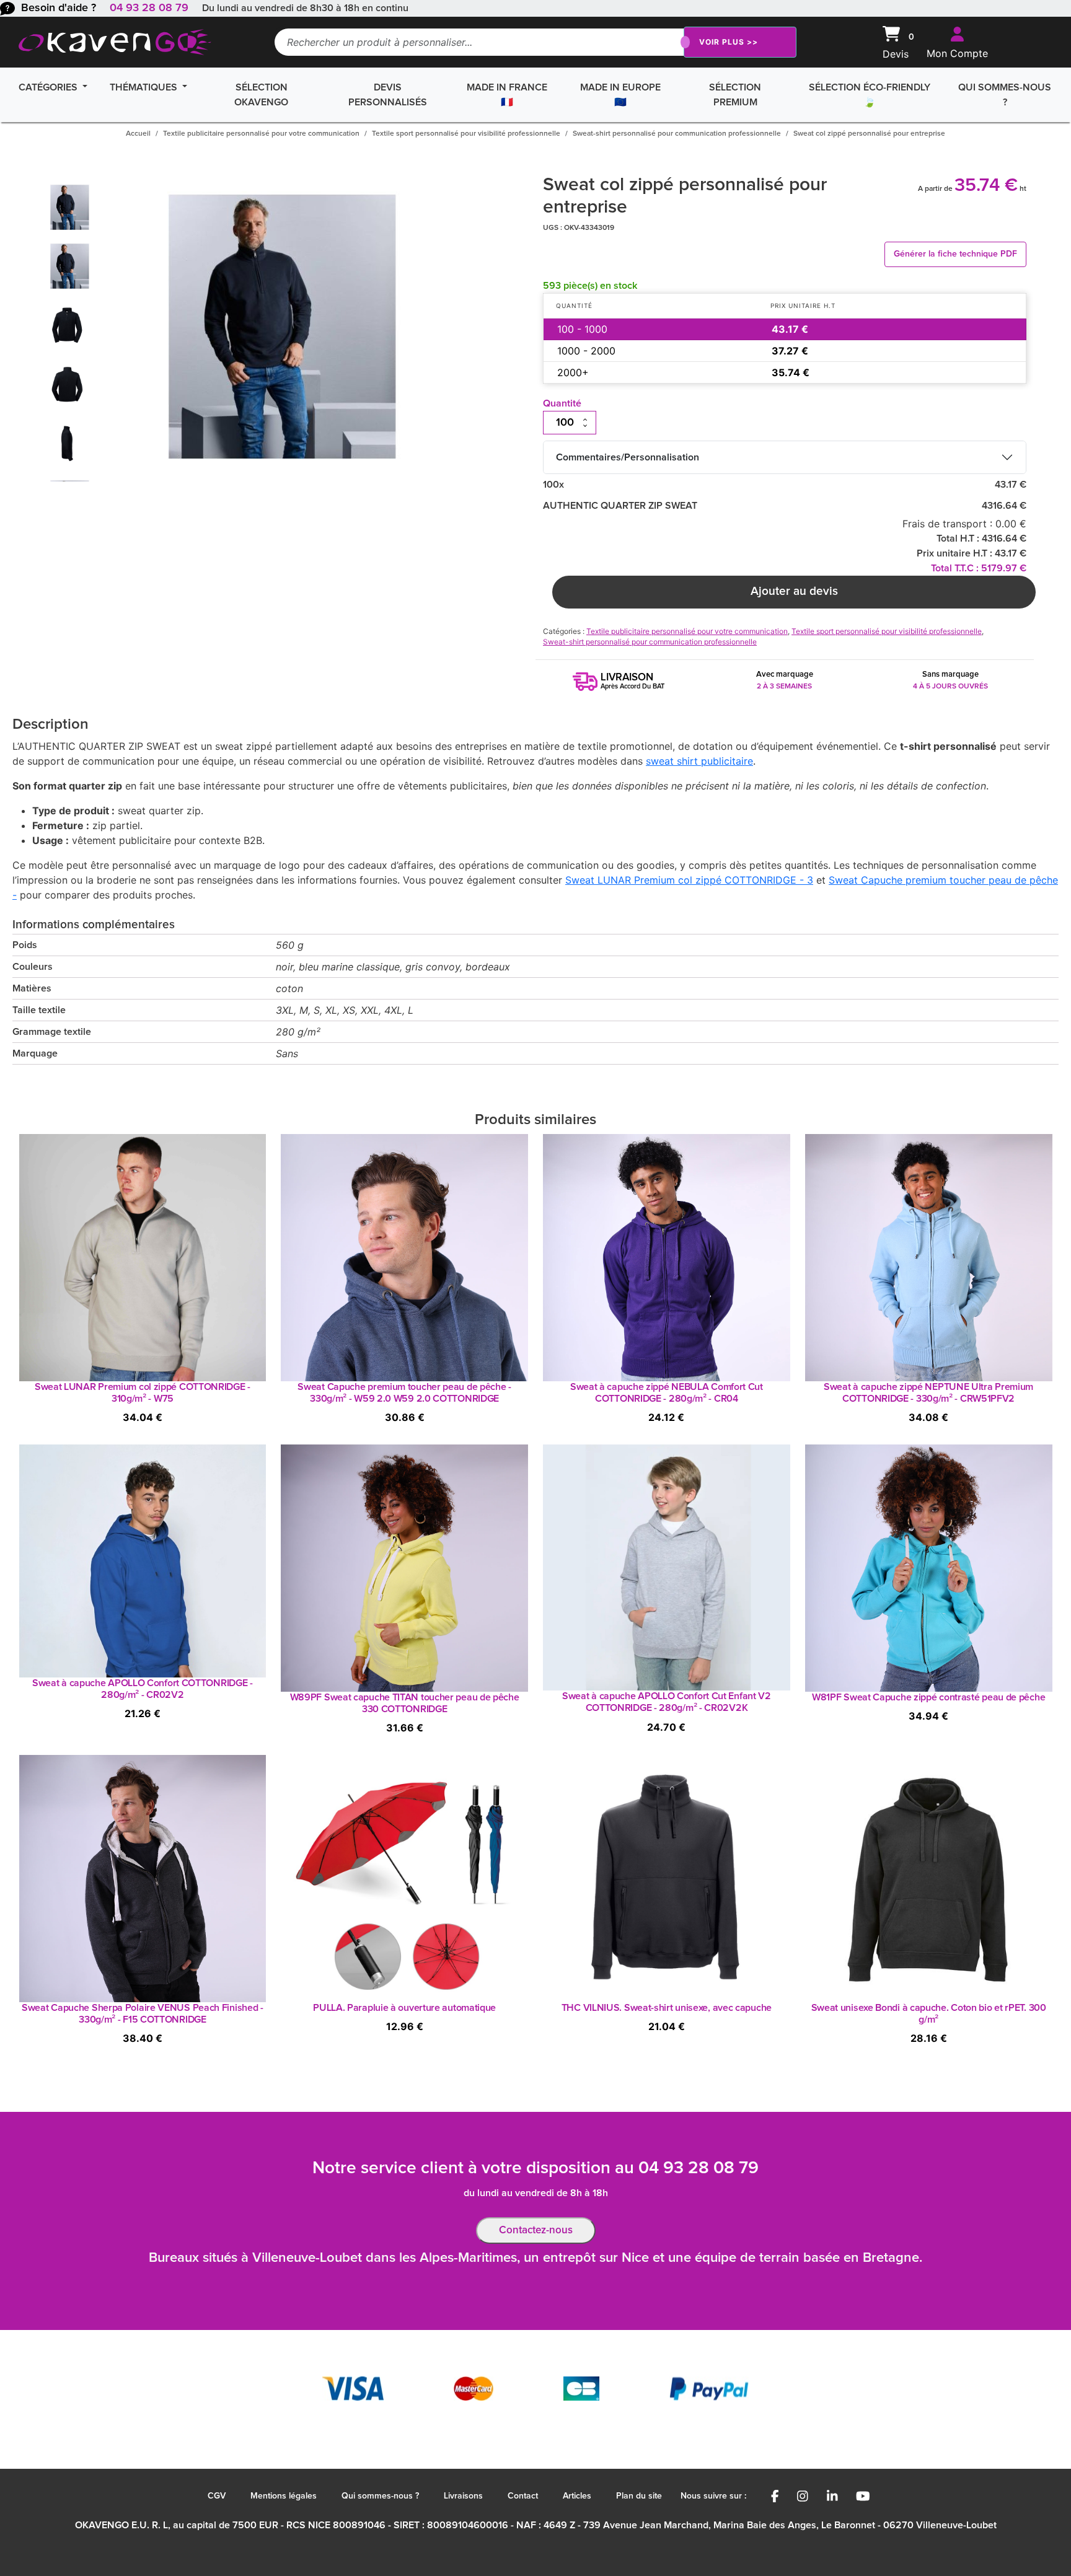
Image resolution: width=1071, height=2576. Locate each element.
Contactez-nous (536, 2231)
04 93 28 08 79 (149, 8)
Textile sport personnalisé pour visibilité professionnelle (466, 134)
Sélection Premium (735, 95)
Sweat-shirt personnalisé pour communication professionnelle (677, 134)
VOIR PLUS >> (729, 42)
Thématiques (145, 87)
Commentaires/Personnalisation (628, 457)
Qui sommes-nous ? (1005, 95)
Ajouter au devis (794, 591)
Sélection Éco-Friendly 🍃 (870, 95)
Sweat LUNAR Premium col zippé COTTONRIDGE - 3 (689, 880)
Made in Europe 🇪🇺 (620, 95)
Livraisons (463, 2496)
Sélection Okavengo (261, 95)
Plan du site (639, 2496)
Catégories (49, 87)
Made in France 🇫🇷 (507, 95)
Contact (523, 2496)
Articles (577, 2496)
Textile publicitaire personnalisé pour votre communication (261, 134)
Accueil (138, 134)
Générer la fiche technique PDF (955, 254)
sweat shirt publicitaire (699, 761)
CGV (217, 2496)
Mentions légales (284, 2496)
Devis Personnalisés (388, 95)
